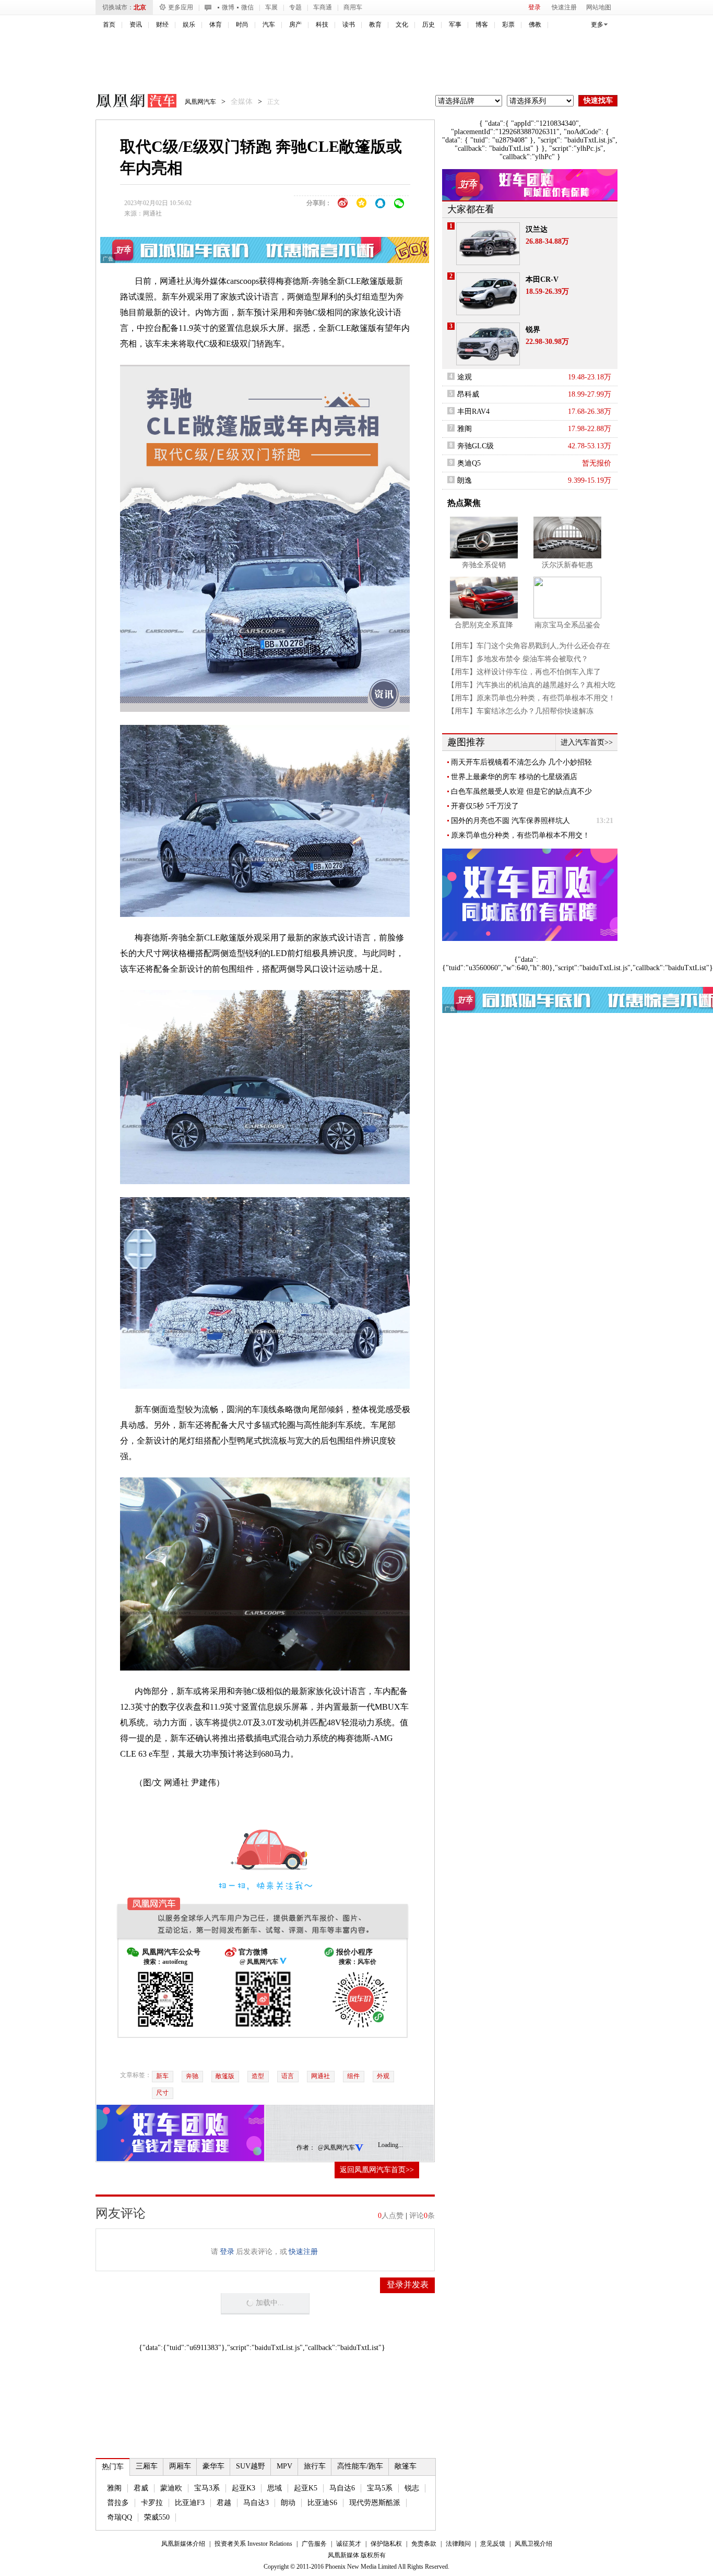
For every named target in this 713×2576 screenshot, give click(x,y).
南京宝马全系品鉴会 (567, 625)
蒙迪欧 (171, 2488)
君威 (141, 2488)
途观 (465, 377)
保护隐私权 (386, 2544)
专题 (295, 7)
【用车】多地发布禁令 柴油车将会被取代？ (518, 659)
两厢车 (180, 2466)
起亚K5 (306, 2488)
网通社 (152, 213)
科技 (322, 25)
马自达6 (342, 2488)
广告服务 (314, 2544)
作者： (306, 2148)
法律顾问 (458, 2544)
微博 (228, 7)
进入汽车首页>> (587, 742)
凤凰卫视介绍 (533, 2544)
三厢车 (147, 2466)
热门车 (113, 2467)
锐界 (533, 330)
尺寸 (162, 2093)
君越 (224, 2503)
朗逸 (465, 480)
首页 (109, 25)
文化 (402, 25)
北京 (140, 7)
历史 (429, 25)
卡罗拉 (152, 2503)
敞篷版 (225, 2076)
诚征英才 (349, 2544)
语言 (288, 2076)
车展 (271, 7)
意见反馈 (493, 2544)
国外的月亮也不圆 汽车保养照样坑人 (510, 821)
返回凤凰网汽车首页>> (377, 2170)
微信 (247, 7)
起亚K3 (243, 2488)
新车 (162, 2076)
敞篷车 (406, 2466)
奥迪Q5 (469, 463)
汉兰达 (537, 229)
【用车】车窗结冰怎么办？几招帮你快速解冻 (520, 711)
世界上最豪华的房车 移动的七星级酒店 (514, 777)
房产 (295, 25)
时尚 (242, 25)
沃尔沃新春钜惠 (567, 565)
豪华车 (213, 2466)
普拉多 (118, 2503)
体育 (216, 25)
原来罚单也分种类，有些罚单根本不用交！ (520, 835)
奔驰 (192, 2076)
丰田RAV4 (473, 412)
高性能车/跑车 (360, 2466)
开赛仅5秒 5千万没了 (485, 806)
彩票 (508, 25)
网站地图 (599, 7)
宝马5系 (380, 2488)
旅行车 (315, 2466)
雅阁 (114, 2488)
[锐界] (488, 344)
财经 (162, 25)
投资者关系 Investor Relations (253, 2544)
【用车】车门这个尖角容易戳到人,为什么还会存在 (529, 646)
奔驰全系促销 (484, 565)
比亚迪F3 (190, 2503)
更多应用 (181, 7)
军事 (455, 25)
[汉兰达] (488, 244)
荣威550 (157, 2517)
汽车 (269, 25)
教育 (375, 25)
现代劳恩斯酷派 (375, 2503)
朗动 (288, 2503)
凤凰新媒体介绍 (183, 2544)
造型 (258, 2076)
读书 (349, 25)
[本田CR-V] (488, 294)
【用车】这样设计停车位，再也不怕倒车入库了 (524, 672)
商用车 (353, 7)
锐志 (412, 2488)
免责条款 (424, 2544)
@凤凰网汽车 (336, 2148)
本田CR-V (542, 279)
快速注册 (564, 7)
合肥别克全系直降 (484, 625)
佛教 (535, 25)
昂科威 (468, 394)
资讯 (136, 25)
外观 (383, 2076)
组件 (353, 2076)
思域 (275, 2488)
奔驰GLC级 (476, 446)
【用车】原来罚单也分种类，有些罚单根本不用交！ (531, 698)
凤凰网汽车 (129, 102)
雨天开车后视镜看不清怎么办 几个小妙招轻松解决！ (521, 762)
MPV (284, 2466)
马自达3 (256, 2503)
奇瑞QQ (120, 2517)
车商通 (323, 7)
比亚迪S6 (322, 2503)
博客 (482, 25)
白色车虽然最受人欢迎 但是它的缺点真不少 (521, 791)
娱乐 (189, 25)
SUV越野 (251, 2466)
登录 (534, 7)
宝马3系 (207, 2488)
